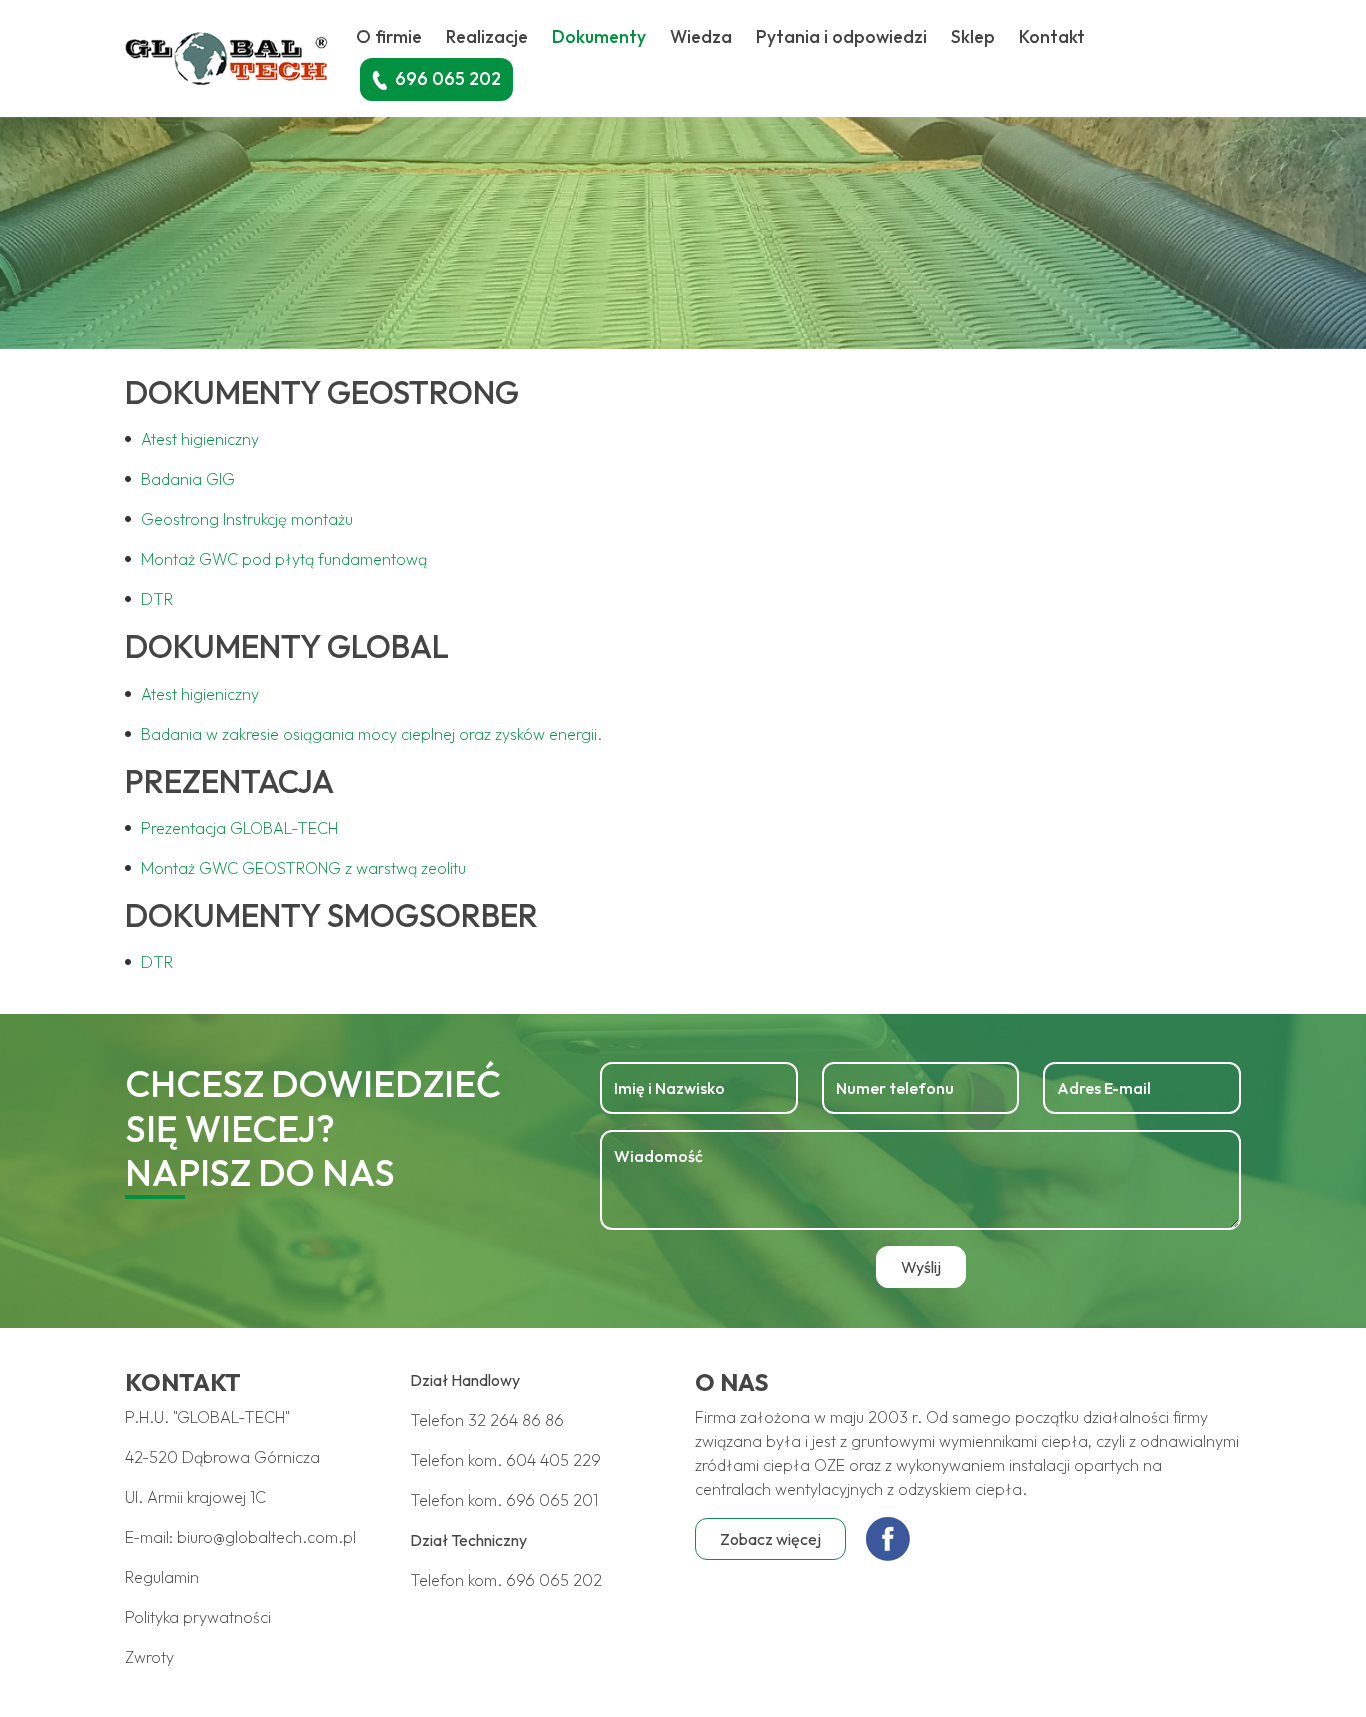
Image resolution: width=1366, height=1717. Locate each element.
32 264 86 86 (516, 1420)
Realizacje (487, 36)
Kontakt (1052, 36)
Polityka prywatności (198, 1617)
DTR (157, 599)
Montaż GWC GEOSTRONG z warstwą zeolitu (303, 868)
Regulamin (162, 1577)
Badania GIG (188, 479)
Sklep (973, 36)
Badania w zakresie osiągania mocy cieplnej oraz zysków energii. (371, 734)
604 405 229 (553, 1460)
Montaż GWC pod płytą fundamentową (284, 559)
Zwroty (149, 1657)
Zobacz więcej (770, 1539)
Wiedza (701, 36)
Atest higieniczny (200, 439)
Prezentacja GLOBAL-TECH (239, 828)
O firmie (389, 36)
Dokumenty (599, 36)
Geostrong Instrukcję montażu (247, 519)
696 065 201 (552, 1500)
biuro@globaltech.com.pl (266, 1537)
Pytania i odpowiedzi (841, 36)
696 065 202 (554, 1580)
